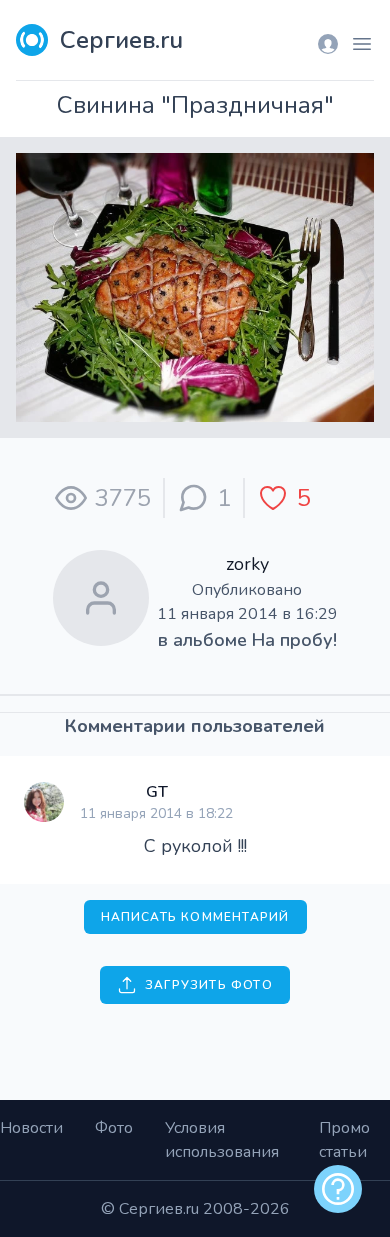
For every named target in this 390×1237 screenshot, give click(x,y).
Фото (114, 1128)
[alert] (338, 1189)
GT (157, 792)
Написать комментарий (195, 917)
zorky (247, 564)
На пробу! (294, 640)
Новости (31, 1128)
